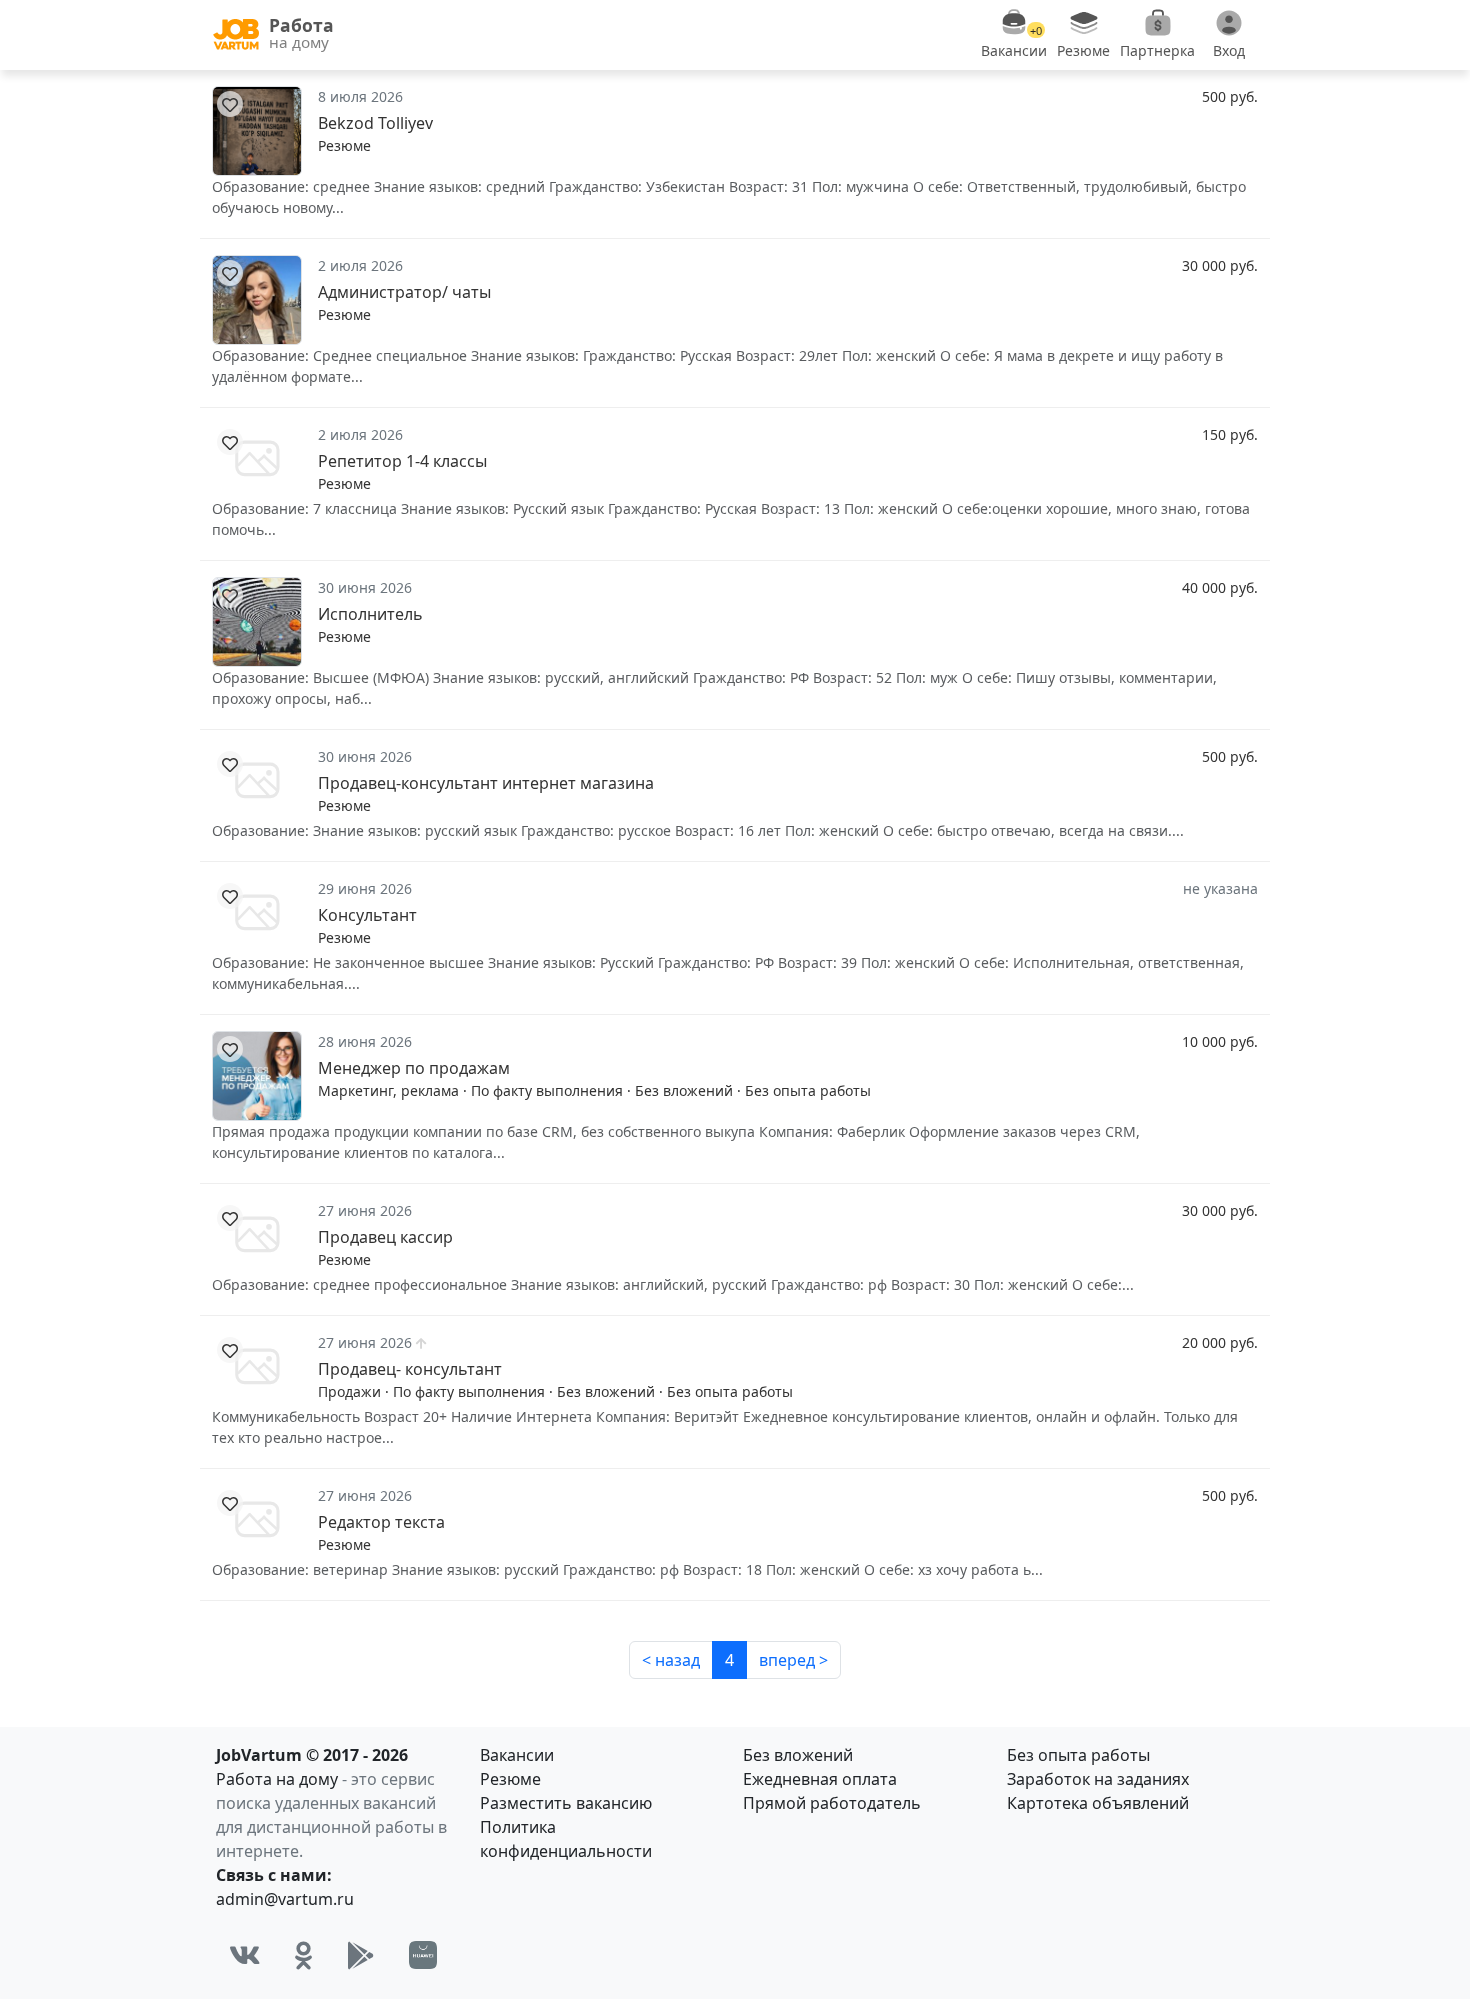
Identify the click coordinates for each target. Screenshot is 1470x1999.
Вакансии (517, 1755)
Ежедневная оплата (820, 1779)
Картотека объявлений (1098, 1803)
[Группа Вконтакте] (245, 1955)
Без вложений (798, 1755)
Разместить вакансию (566, 1803)
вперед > (793, 1660)
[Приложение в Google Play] (361, 1955)
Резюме (510, 1779)
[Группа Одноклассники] (304, 1955)
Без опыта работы (1078, 1755)
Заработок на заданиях (1098, 1779)
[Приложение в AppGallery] (423, 1955)
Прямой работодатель (832, 1803)
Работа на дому (277, 1779)
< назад (671, 1660)
